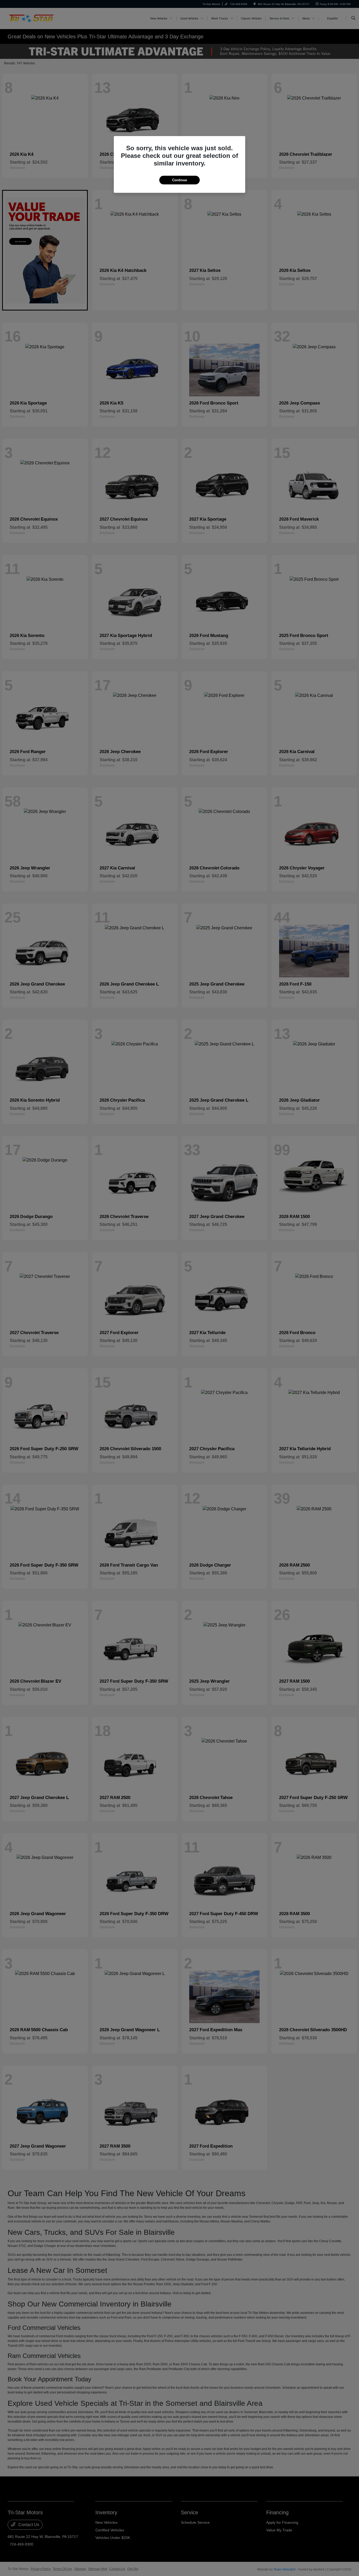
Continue (179, 180)
